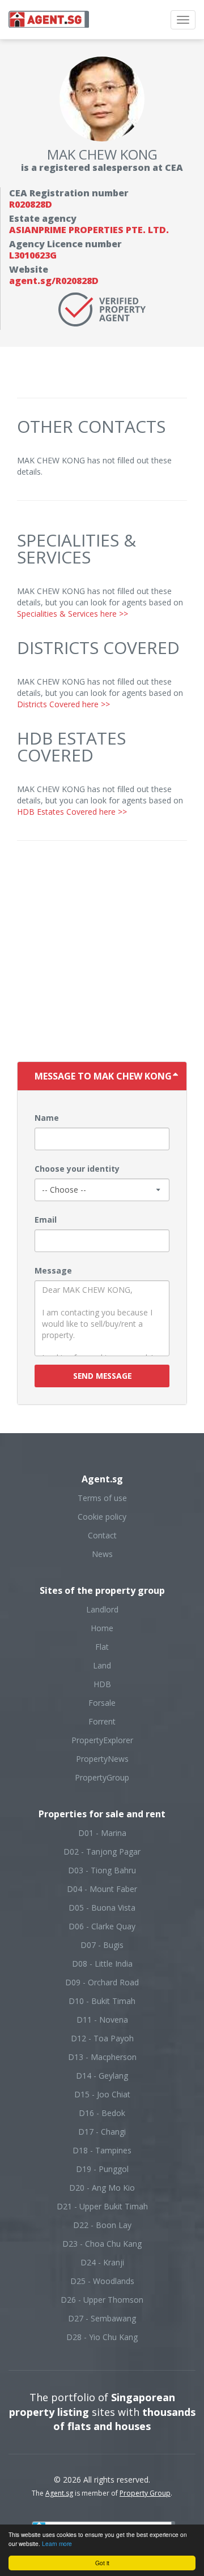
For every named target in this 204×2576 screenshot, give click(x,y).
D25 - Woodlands (102, 2281)
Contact (102, 1535)
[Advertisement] (102, 954)
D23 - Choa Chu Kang (102, 2244)
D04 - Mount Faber (102, 1889)
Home (102, 1628)
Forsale (102, 1703)
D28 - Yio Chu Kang (102, 2337)
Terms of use (102, 1498)
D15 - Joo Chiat (102, 2094)
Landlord (102, 1609)
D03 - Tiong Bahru (102, 1870)
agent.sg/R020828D (54, 281)
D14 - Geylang (102, 2076)
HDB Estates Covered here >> (72, 812)
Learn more (57, 2543)
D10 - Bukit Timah (102, 2001)
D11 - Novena (102, 2020)
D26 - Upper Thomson (102, 2300)
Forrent (102, 1721)
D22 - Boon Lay (102, 2225)
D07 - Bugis (102, 1945)
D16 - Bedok (102, 2113)
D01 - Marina (102, 1833)
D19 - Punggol (102, 2169)
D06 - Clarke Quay (102, 1926)
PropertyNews (102, 1759)
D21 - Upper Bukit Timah (102, 2206)
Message (53, 1270)
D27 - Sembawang (102, 2318)
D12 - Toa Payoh (102, 2038)
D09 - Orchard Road (102, 1982)
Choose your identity (77, 1169)
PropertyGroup (102, 1777)
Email (46, 1220)
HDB (102, 1684)
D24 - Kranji (102, 2262)
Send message (102, 1376)
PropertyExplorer (102, 1740)
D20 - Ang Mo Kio (102, 2188)
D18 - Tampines (102, 2150)
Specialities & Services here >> (73, 614)
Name (47, 1118)
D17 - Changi (102, 2132)
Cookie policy (102, 1517)
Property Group (145, 2493)
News (102, 1554)
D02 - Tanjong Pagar (102, 1852)
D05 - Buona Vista (102, 1908)
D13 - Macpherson (102, 2057)
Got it (102, 2563)
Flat (102, 1647)
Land (102, 1665)
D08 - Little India (102, 1964)
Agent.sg (59, 2493)
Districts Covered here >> (63, 704)
